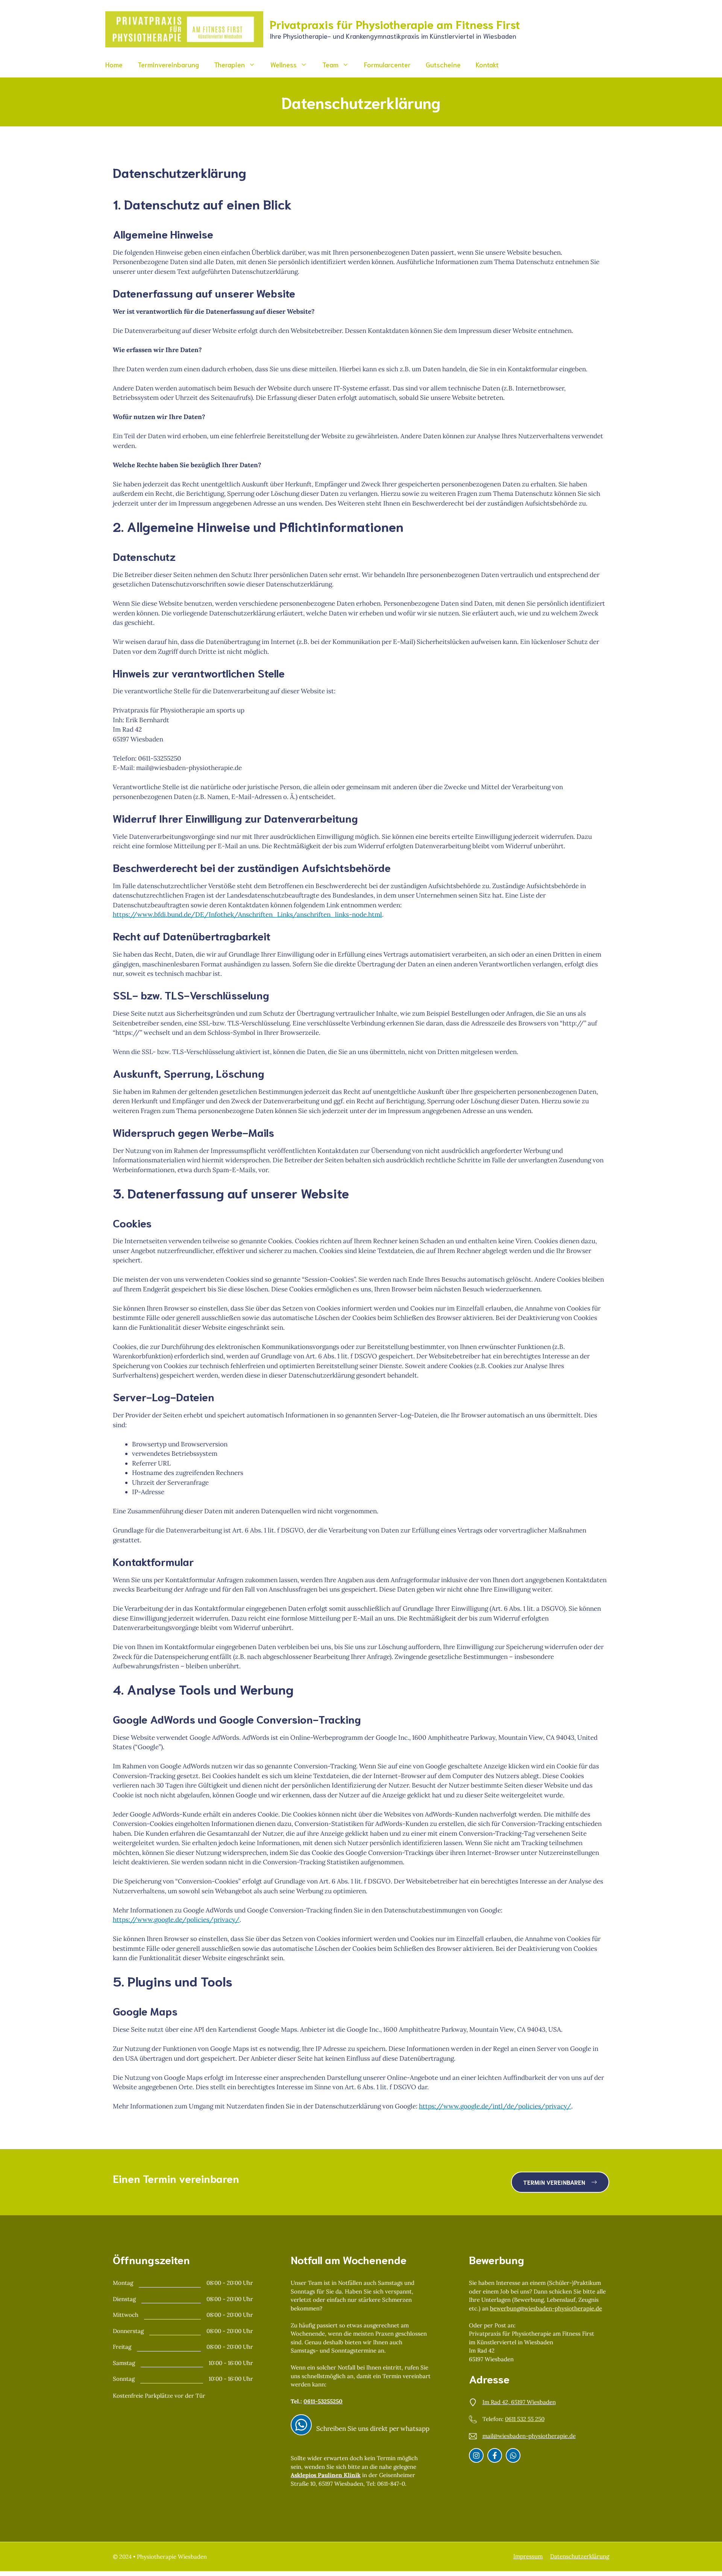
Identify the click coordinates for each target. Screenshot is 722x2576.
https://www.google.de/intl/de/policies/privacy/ (495, 2106)
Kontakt (487, 64)
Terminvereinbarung (168, 64)
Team (330, 64)
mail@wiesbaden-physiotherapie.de (529, 2436)
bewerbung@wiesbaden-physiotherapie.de (546, 2308)
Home (114, 64)
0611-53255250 (323, 2401)
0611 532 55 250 (525, 2419)
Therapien (229, 64)
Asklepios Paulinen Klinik (326, 2475)
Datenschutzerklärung (580, 2556)
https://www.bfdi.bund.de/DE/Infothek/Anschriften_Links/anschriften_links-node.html (247, 914)
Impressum (528, 2556)
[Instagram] (301, 2425)
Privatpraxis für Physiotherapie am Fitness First (395, 24)
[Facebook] (495, 2455)
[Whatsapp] (513, 2455)
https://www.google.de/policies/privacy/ (176, 1920)
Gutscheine (443, 64)
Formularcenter (387, 64)
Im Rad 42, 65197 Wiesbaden (519, 2402)
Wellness (284, 64)
